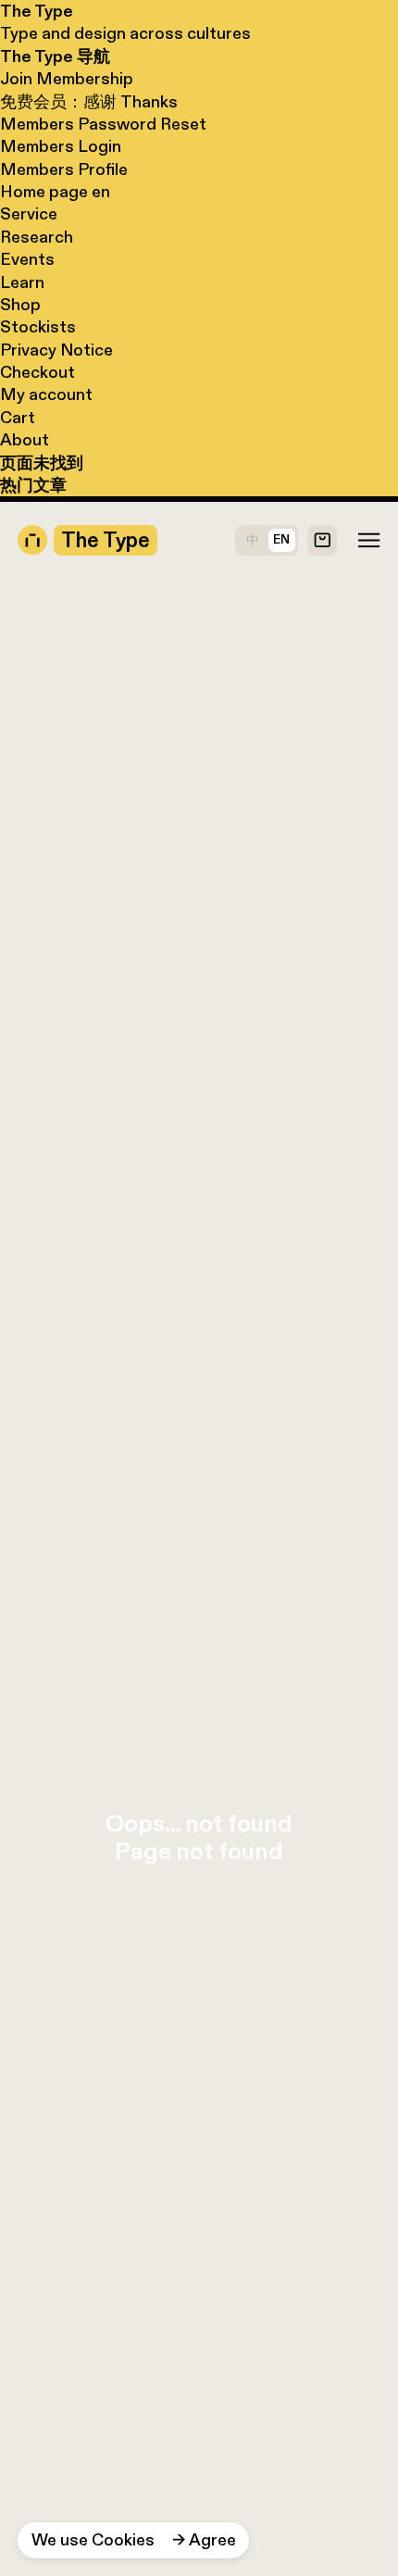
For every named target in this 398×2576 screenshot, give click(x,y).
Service (29, 214)
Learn (22, 282)
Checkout (37, 372)
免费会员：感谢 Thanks (89, 102)
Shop (20, 305)
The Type (37, 11)
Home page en (55, 192)
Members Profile (64, 169)
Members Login (61, 146)
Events (27, 259)
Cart (18, 418)
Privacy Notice (56, 350)
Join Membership (67, 79)
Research (37, 237)
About (25, 440)
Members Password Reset (103, 124)
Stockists (38, 327)
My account (46, 394)
